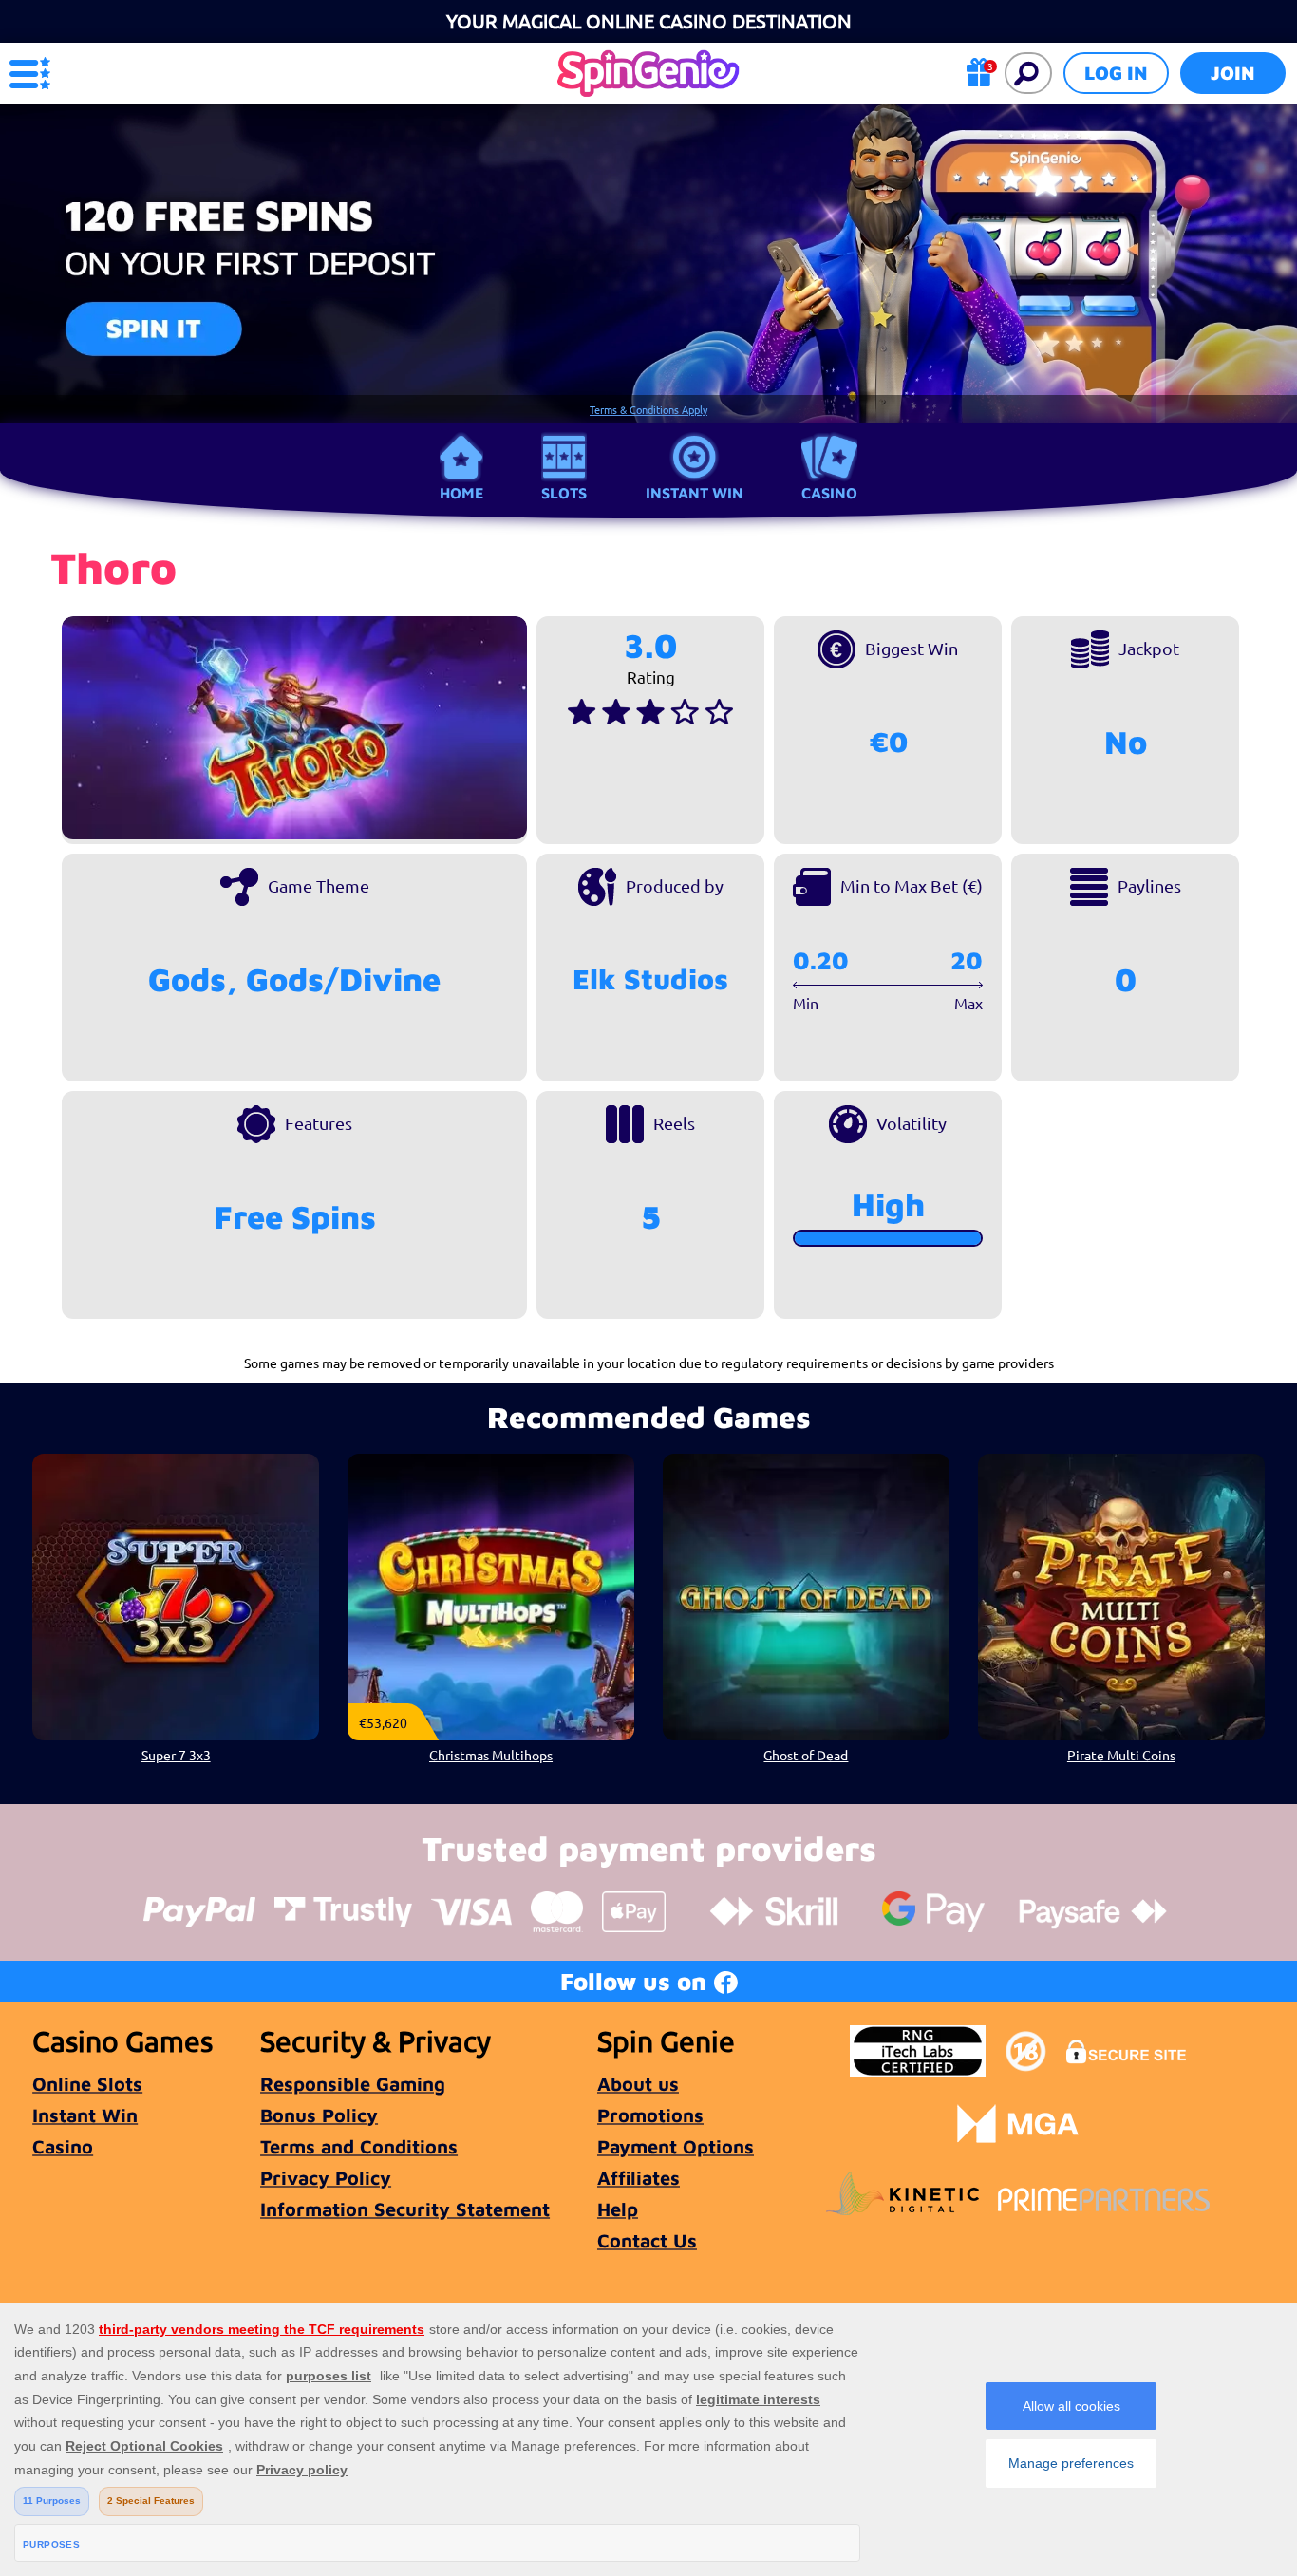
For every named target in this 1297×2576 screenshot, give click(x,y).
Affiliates (639, 2178)
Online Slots (87, 2084)
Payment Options (676, 2146)
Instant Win (695, 493)
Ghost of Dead (806, 1755)
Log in (1116, 73)
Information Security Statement (405, 2209)
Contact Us (647, 2240)
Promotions (650, 2115)
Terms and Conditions (359, 2146)
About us (638, 2084)
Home (461, 493)
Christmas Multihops (491, 1755)
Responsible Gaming (353, 2084)
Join (1233, 73)
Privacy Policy (326, 2178)
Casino (829, 493)
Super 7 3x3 (176, 1755)
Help (618, 2209)
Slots (564, 493)
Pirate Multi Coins (1121, 1755)
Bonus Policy (319, 2115)
